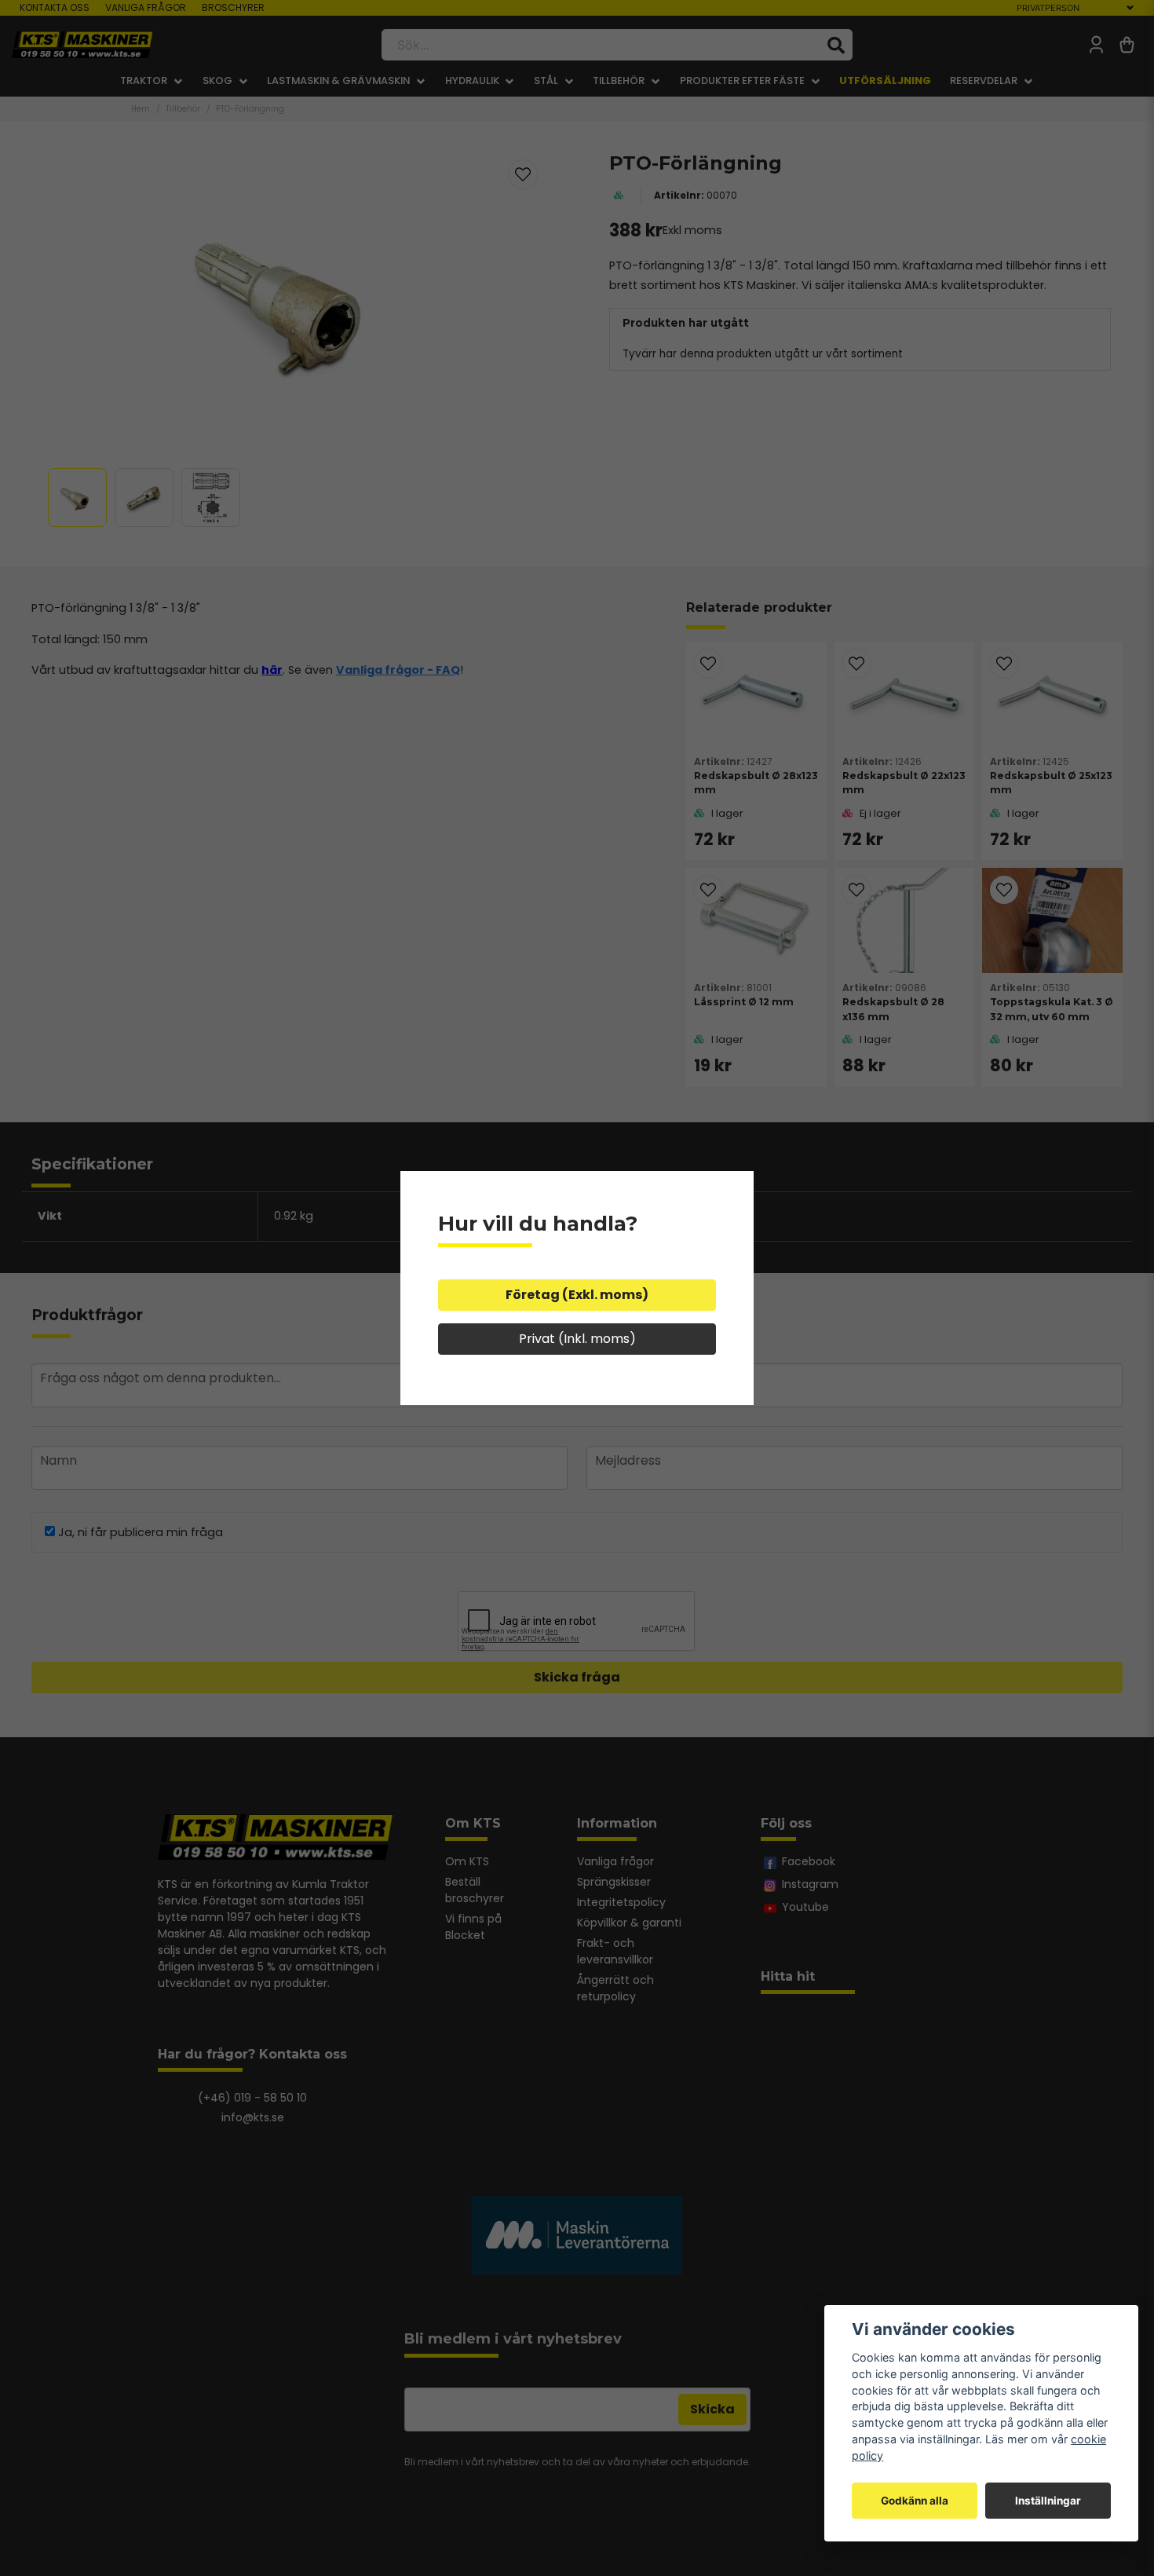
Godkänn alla (915, 2501)
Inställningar (1048, 2501)
